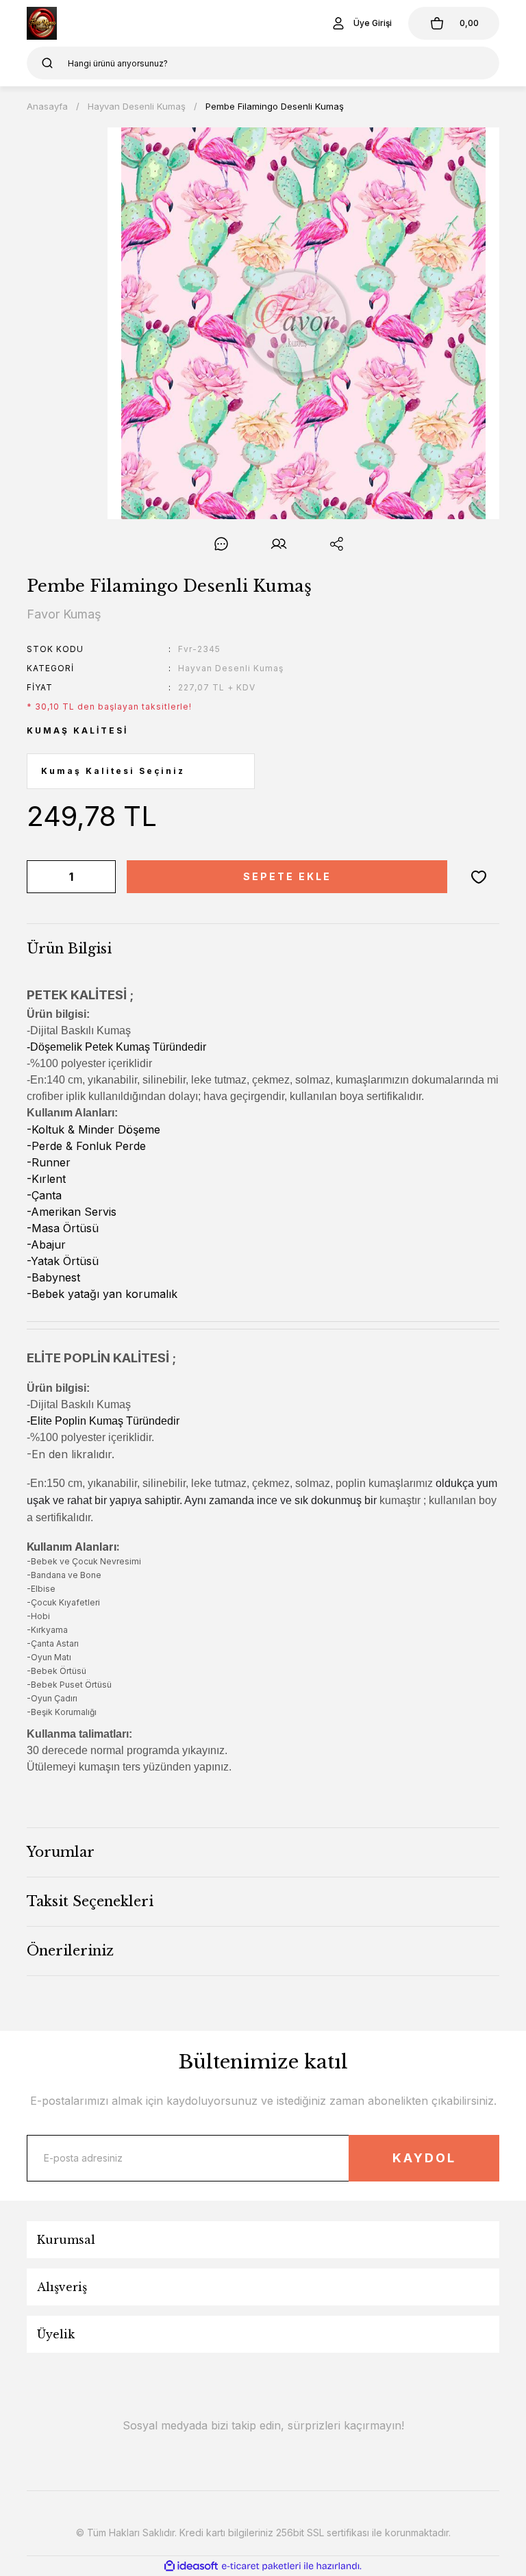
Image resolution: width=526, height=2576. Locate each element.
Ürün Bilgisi (69, 949)
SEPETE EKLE (287, 876)
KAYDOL (424, 2158)
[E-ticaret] (261, 2566)
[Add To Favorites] (479, 877)
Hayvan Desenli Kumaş (231, 668)
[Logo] (42, 23)
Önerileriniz (70, 1951)
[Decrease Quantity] (40, 877)
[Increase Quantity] (103, 877)
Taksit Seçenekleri (90, 1901)
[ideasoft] (191, 2566)
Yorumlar (61, 1852)
